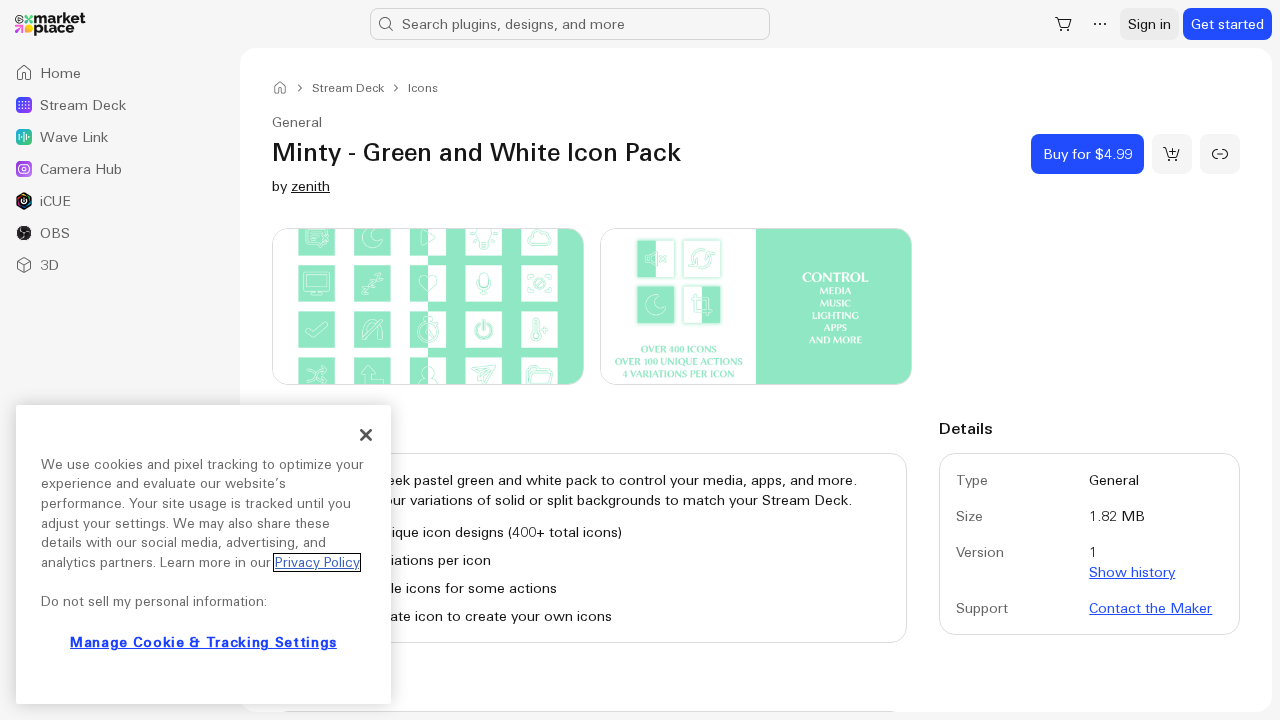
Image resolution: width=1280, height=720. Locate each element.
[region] (203, 554)
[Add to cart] (1172, 154)
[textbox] (589, 548)
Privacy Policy (317, 562)
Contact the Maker (1150, 608)
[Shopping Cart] (1064, 24)
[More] (1100, 24)
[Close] (366, 435)
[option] (120, 73)
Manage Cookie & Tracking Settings (203, 642)
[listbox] (120, 169)
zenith (310, 186)
